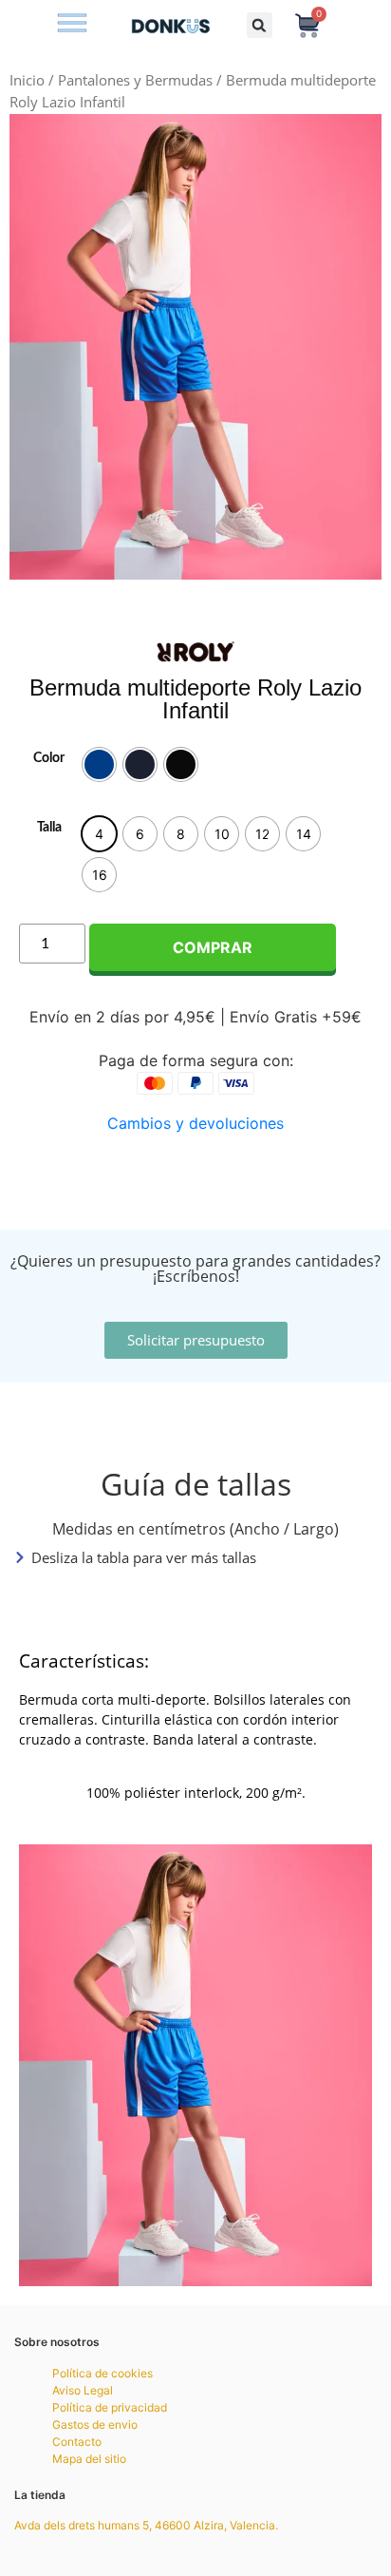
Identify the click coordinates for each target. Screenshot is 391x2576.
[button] (72, 25)
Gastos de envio (95, 2424)
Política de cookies (102, 2373)
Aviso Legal (83, 2390)
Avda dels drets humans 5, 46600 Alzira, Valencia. (146, 2525)
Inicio (27, 80)
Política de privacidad (110, 2407)
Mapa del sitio (89, 2459)
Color (49, 758)
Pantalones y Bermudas (135, 80)
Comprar (213, 947)
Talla (49, 828)
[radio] (99, 764)
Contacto (77, 2442)
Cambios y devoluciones (195, 1123)
